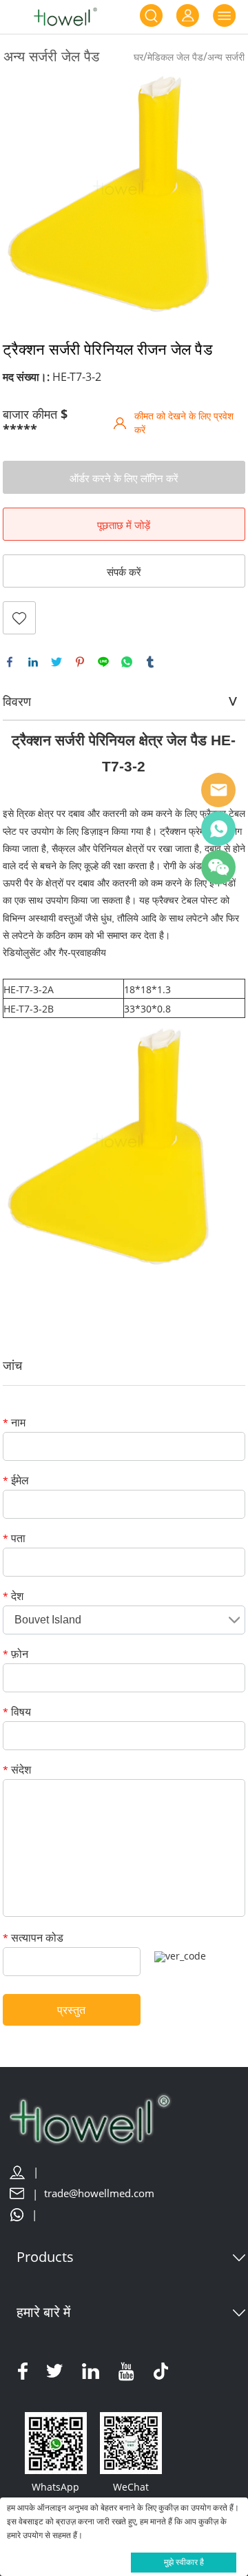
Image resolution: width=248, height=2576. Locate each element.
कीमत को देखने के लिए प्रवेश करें (184, 423)
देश (13, 1597)
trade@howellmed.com (99, 2193)
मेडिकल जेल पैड (175, 57)
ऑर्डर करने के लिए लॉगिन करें (124, 478)
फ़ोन (15, 1655)
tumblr (150, 662)
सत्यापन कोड (33, 1939)
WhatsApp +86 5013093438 (218, 829)
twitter (56, 662)
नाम (14, 1423)
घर (138, 57)
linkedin (33, 662)
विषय (17, 1713)
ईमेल (16, 1481)
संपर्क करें (124, 572)
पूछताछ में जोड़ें (124, 525)
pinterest (80, 662)
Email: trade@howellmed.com (218, 790)
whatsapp (127, 662)
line (103, 662)
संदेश (17, 1770)
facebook (10, 662)
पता (14, 1539)
